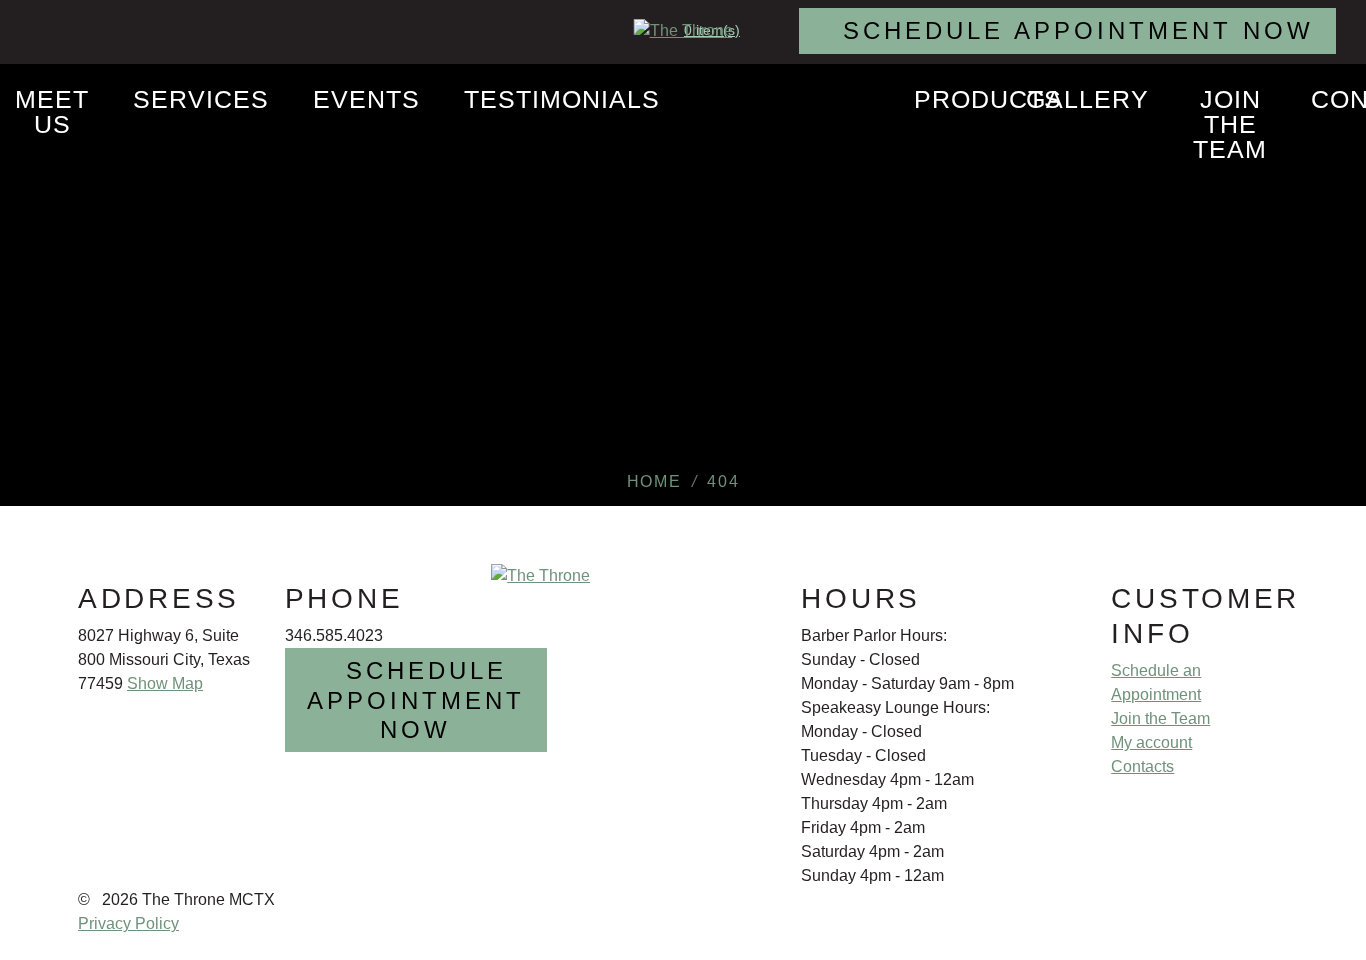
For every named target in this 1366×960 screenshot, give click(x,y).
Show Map (165, 683)
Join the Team (1160, 718)
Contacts (1142, 766)
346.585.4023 (334, 635)
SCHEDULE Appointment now (1078, 30)
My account (1151, 742)
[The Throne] (683, 30)
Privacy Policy (128, 923)
